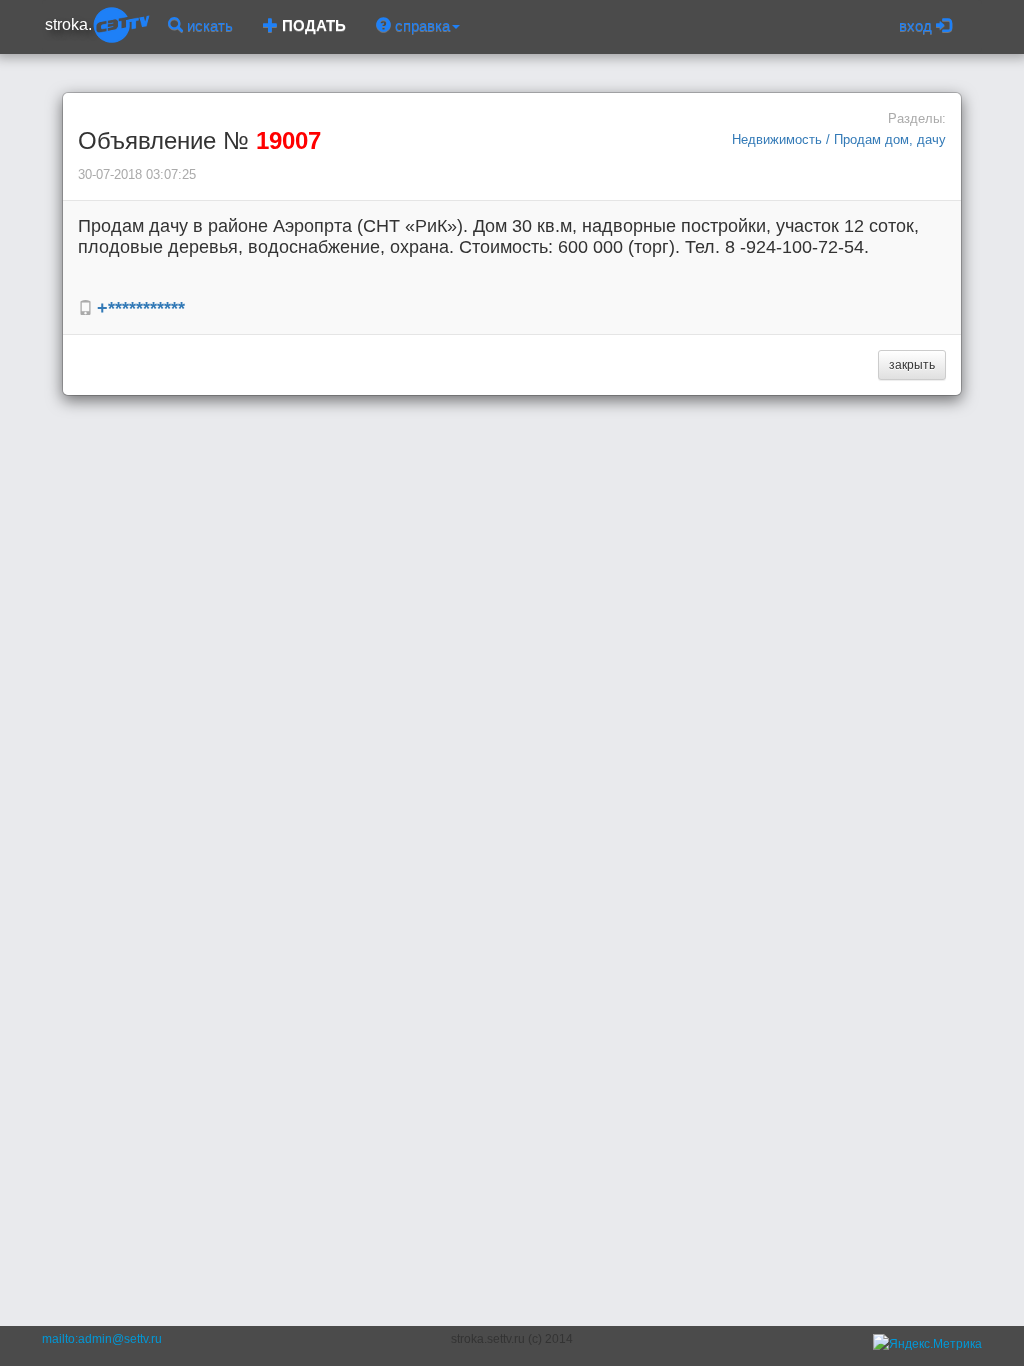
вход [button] (917, 25)
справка (420, 25)
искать (208, 25)
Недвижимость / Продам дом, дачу (839, 139)
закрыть (912, 365)
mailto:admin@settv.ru (102, 1339)
